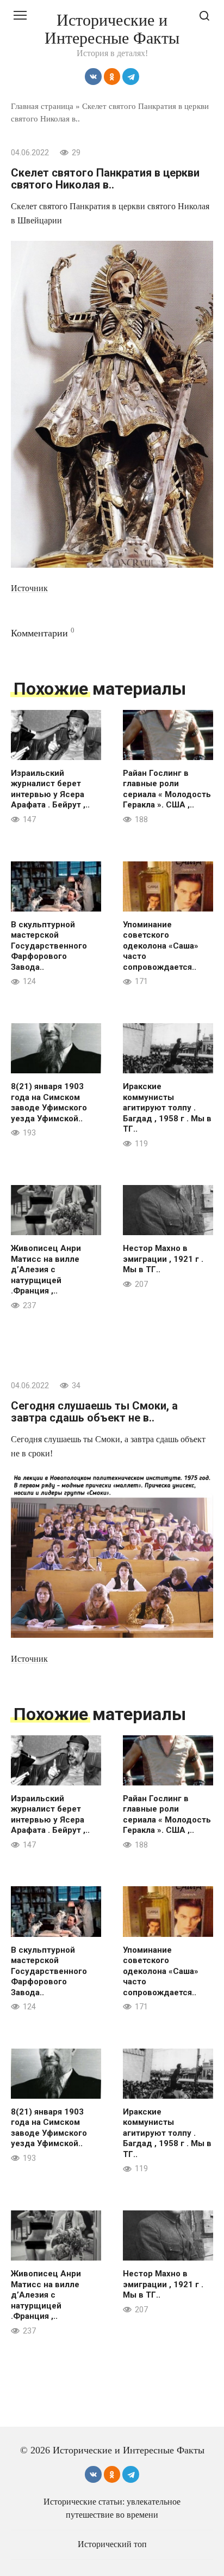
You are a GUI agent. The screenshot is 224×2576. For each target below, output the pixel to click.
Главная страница (42, 106)
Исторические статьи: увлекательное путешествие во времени (112, 2508)
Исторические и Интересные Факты (112, 29)
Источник (29, 588)
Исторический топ (112, 2544)
